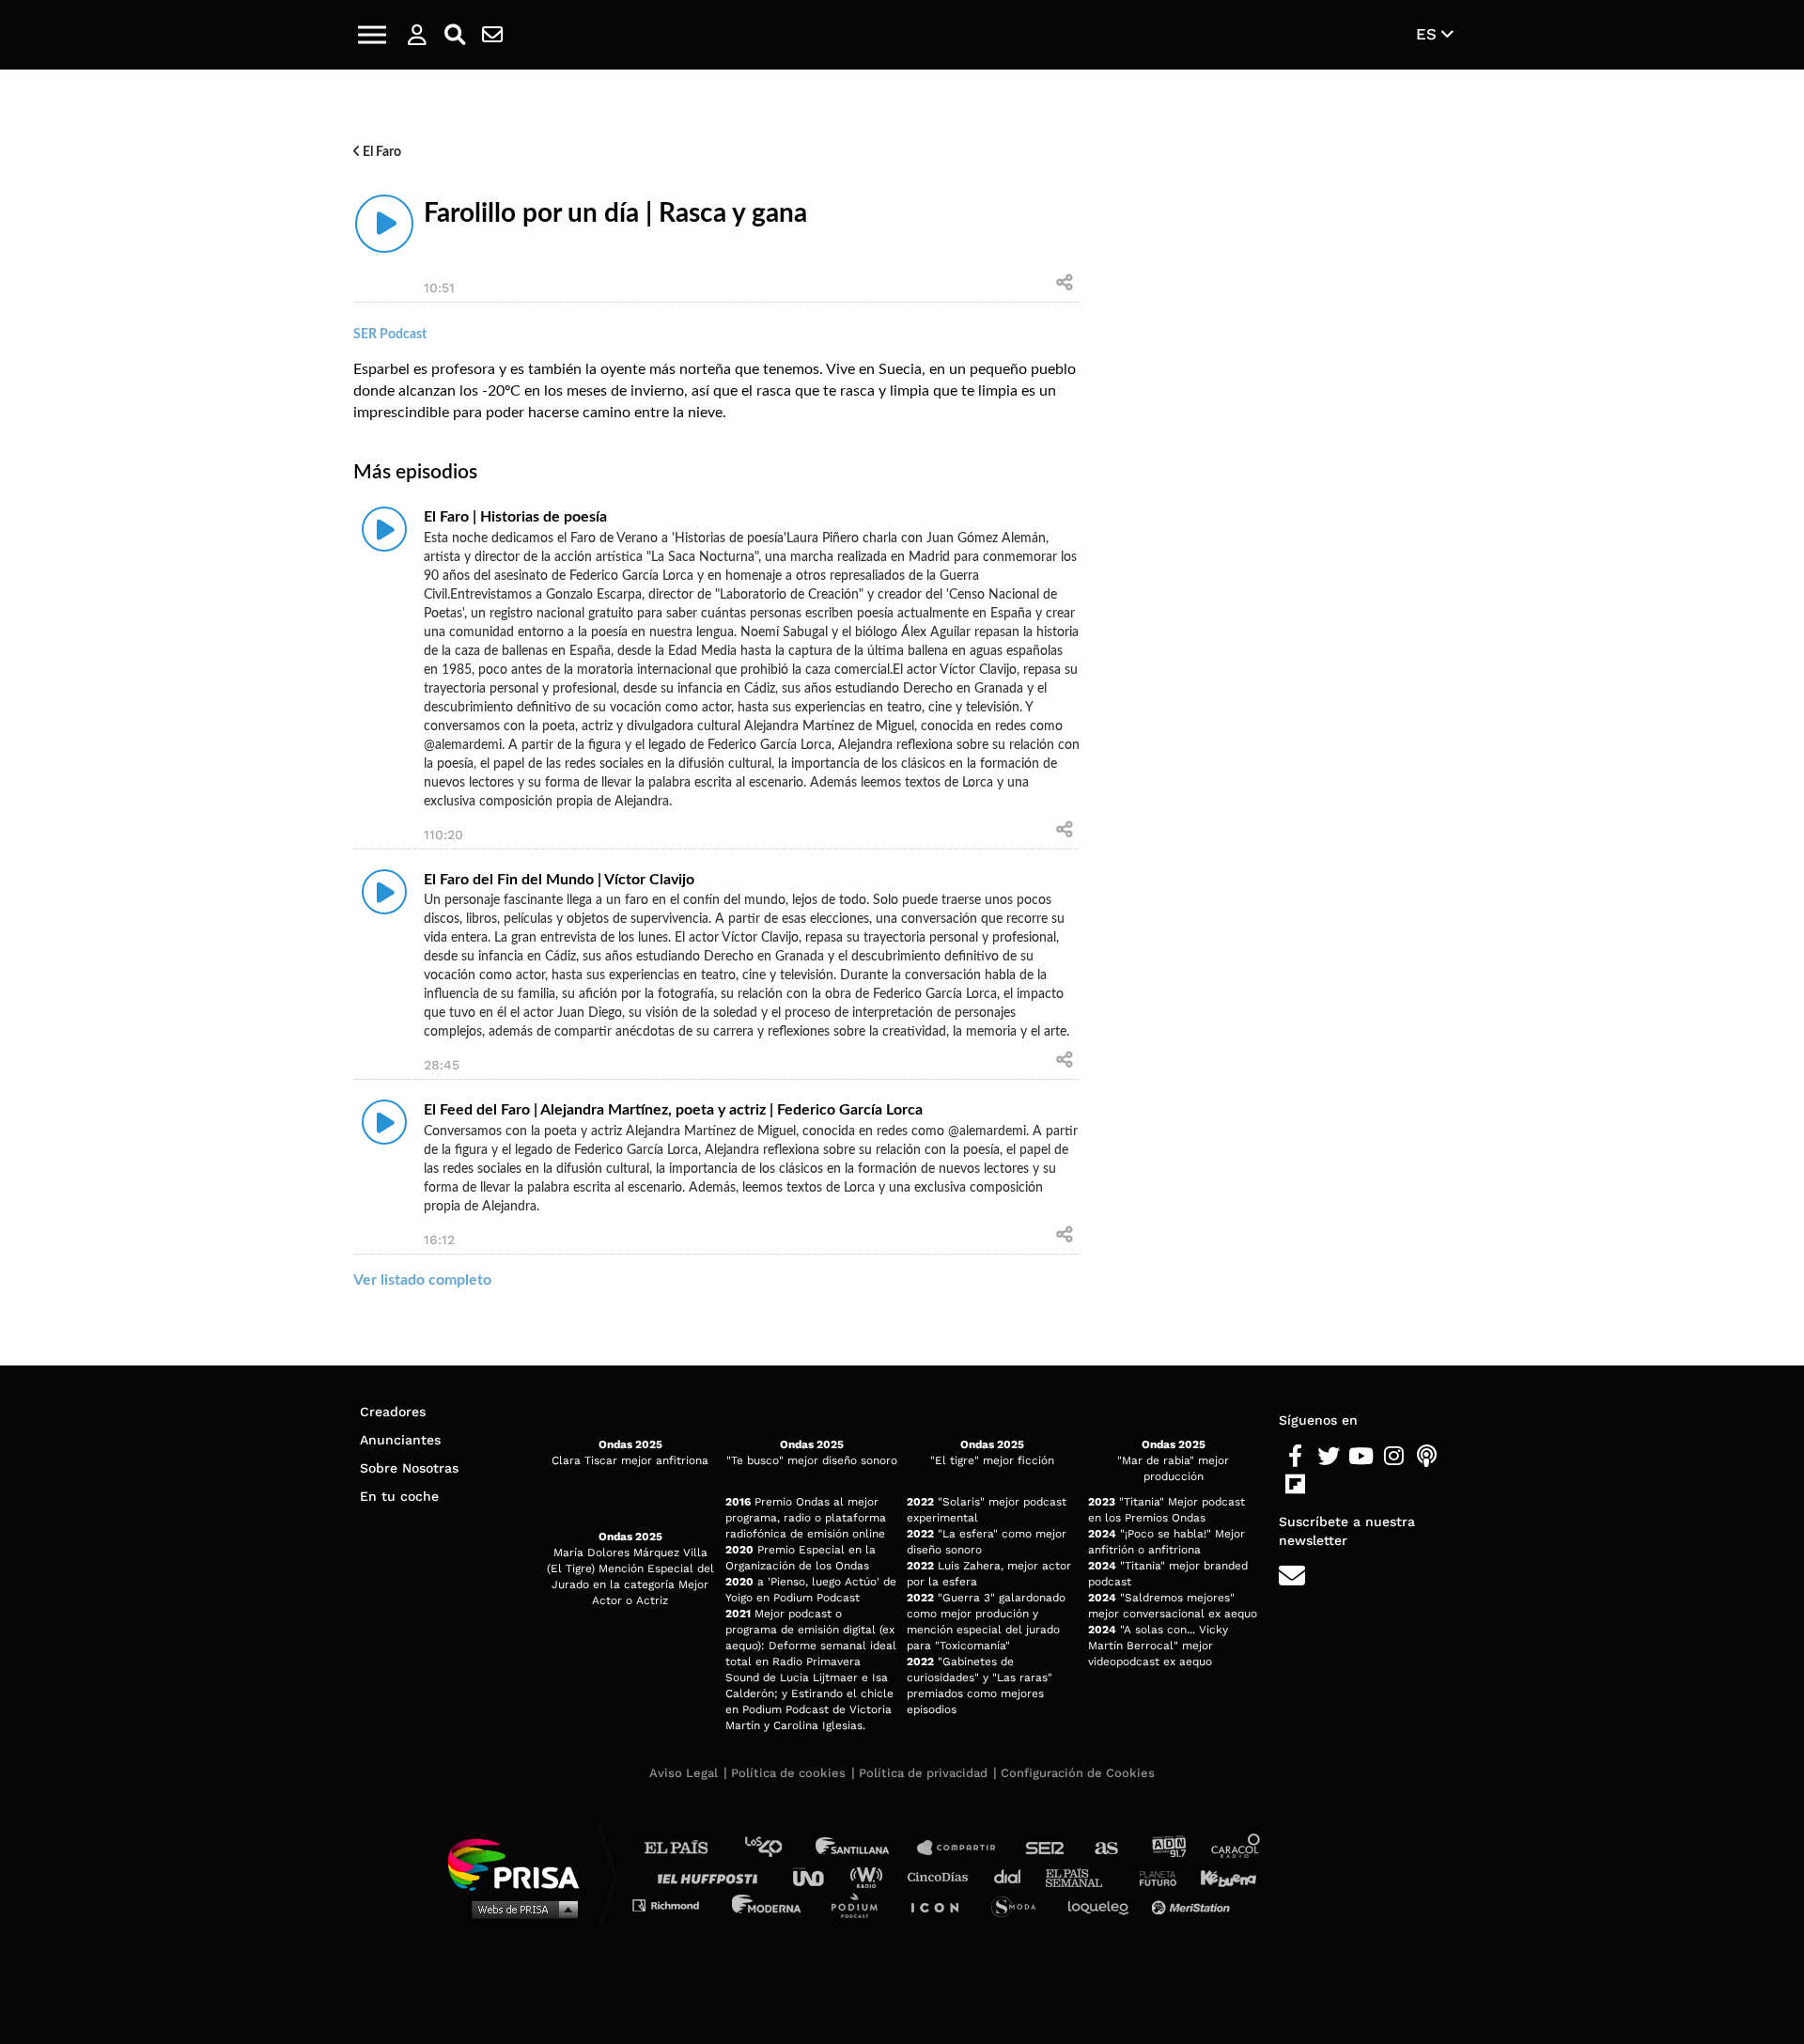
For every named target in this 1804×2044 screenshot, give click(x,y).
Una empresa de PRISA (521, 1863)
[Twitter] (1328, 1457)
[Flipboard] (1295, 1485)
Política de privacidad (923, 1773)
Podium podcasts (861, 1904)
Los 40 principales (778, 1848)
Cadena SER (1046, 1848)
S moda (1020, 1904)
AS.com (1105, 1848)
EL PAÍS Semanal (1083, 1876)
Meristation (1193, 1904)
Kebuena (1220, 1876)
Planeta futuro (1152, 1876)
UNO (816, 1876)
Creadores (393, 1412)
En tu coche (399, 1496)
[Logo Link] (902, 35)
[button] (372, 35)
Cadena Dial (1014, 1876)
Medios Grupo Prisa (520, 1909)
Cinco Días (942, 1876)
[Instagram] (1394, 1457)
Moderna (768, 1904)
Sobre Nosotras (409, 1468)
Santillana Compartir (965, 1848)
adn (1167, 1848)
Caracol (1236, 1848)
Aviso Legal (684, 1773)
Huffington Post (712, 1876)
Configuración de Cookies (1078, 1773)
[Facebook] (1295, 1457)
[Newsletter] (492, 35)
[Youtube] (1361, 1457)
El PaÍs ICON (941, 1904)
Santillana (865, 1848)
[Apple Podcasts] (1427, 1457)
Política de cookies (788, 1773)
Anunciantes (400, 1440)
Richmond (676, 1904)
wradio (871, 1876)
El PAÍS (687, 1848)
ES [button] (1429, 34)
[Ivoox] (1328, 1485)
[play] (384, 224)
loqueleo (1103, 1904)
